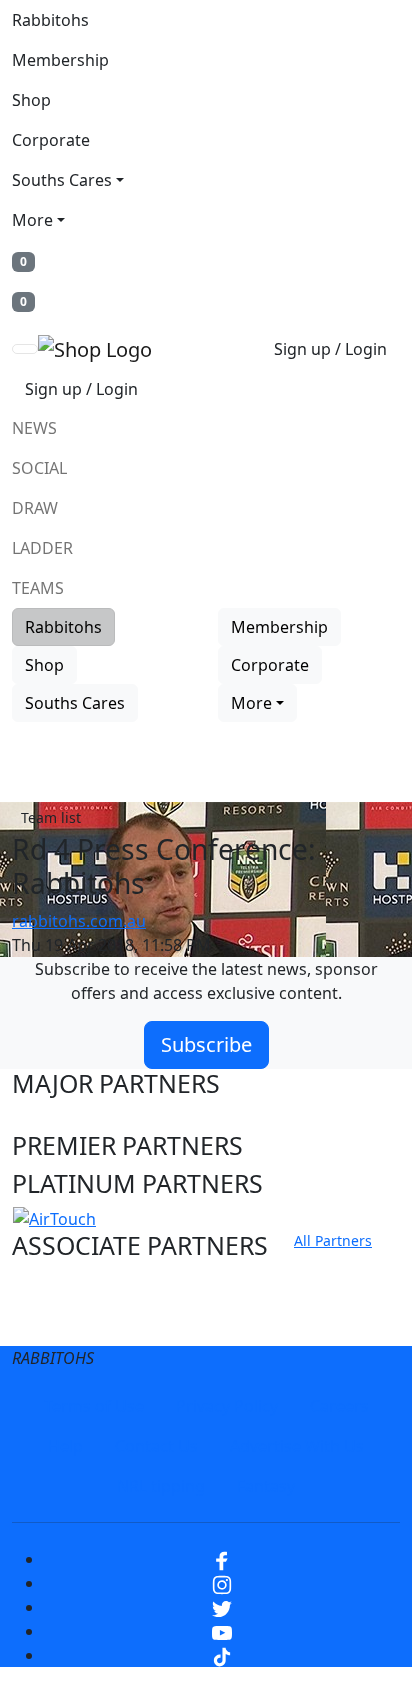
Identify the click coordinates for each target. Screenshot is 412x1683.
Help (65, 1446)
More (32, 220)
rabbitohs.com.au (79, 921)
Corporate (51, 140)
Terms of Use (94, 1406)
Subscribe (206, 1044)
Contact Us (156, 1446)
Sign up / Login (330, 349)
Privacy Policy (227, 1406)
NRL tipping (161, 1486)
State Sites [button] (72, 1323)
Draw (35, 508)
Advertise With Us (297, 1446)
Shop (31, 100)
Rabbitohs (50, 20)
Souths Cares (62, 180)
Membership (60, 60)
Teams (38, 588)
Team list (51, 817)
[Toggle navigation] (25, 349)
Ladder (42, 548)
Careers (339, 1406)
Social (39, 468)
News (34, 428)
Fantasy (266, 1486)
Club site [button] (61, 1285)
